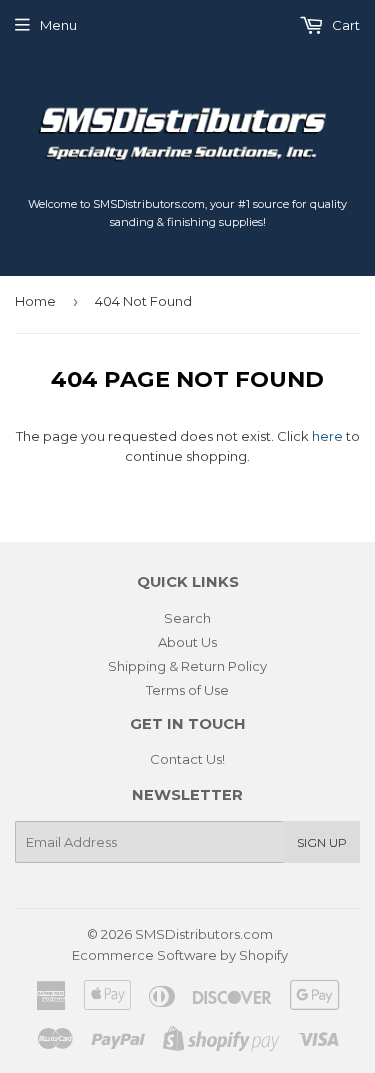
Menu (58, 25)
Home (35, 301)
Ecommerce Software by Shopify (180, 955)
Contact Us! (187, 759)
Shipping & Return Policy (187, 666)
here (327, 436)
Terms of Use (187, 690)
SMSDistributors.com (204, 934)
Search (187, 618)
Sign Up (322, 842)
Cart (344, 25)
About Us (187, 642)
